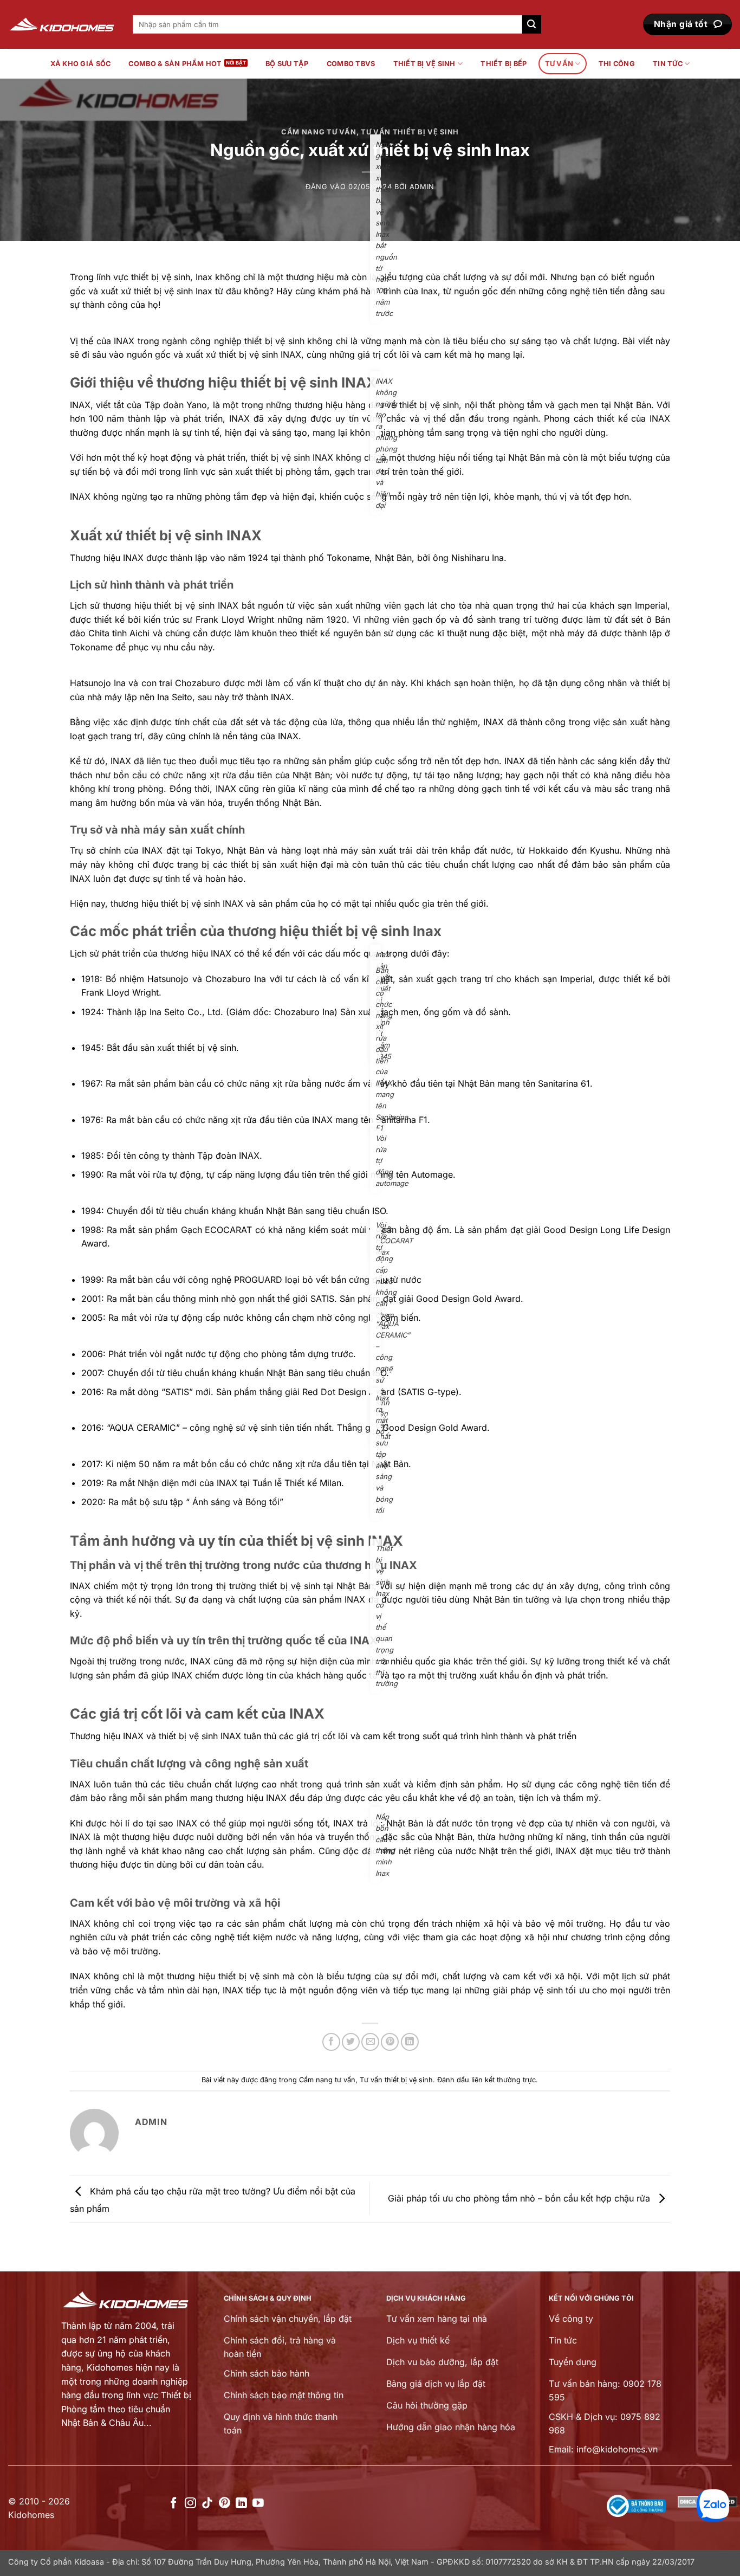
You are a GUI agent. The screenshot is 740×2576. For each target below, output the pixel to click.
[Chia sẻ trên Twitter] (351, 2042)
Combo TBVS (351, 64)
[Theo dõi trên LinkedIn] (241, 2504)
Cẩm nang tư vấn (319, 132)
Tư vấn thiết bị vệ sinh (410, 132)
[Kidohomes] (62, 25)
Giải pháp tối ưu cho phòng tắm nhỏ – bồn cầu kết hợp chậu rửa (520, 2198)
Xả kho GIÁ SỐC (81, 64)
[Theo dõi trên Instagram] (190, 2504)
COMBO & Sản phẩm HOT (175, 64)
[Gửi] (531, 24)
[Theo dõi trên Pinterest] (225, 2504)
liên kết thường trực (504, 2080)
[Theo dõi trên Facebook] (174, 2504)
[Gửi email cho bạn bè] (370, 2042)
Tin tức (668, 64)
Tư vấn (559, 64)
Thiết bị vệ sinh (424, 64)
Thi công (617, 64)
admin (422, 187)
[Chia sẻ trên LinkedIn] (410, 2042)
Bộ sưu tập (287, 64)
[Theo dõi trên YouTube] (258, 2504)
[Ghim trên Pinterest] (390, 2042)
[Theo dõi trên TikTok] (207, 2504)
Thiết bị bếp (504, 64)
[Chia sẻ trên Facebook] (331, 2042)
